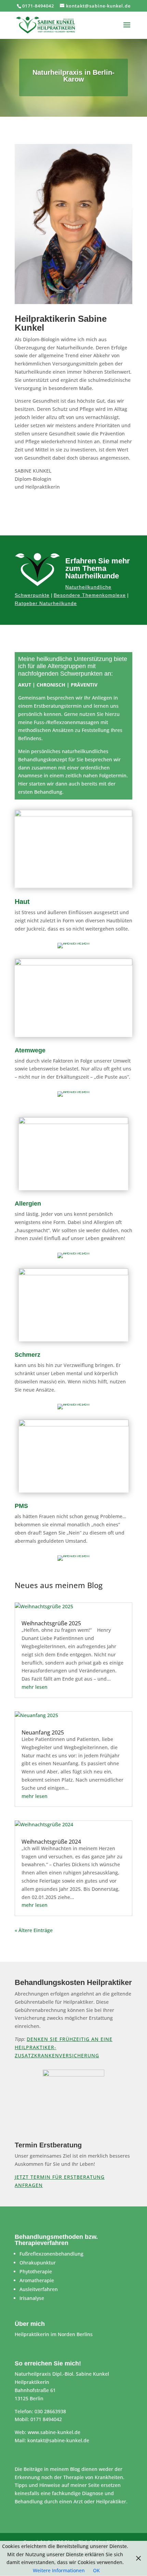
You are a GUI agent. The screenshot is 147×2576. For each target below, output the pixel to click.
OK (96, 2570)
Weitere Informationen (59, 2570)
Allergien (28, 1204)
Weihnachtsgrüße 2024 (51, 1842)
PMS (21, 1506)
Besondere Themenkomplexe (90, 595)
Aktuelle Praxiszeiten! (74, 510)
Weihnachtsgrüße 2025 (51, 1623)
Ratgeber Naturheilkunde (46, 603)
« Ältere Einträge (34, 1930)
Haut (22, 902)
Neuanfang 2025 (43, 1732)
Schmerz (28, 1355)
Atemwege (30, 1050)
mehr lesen (35, 1687)
